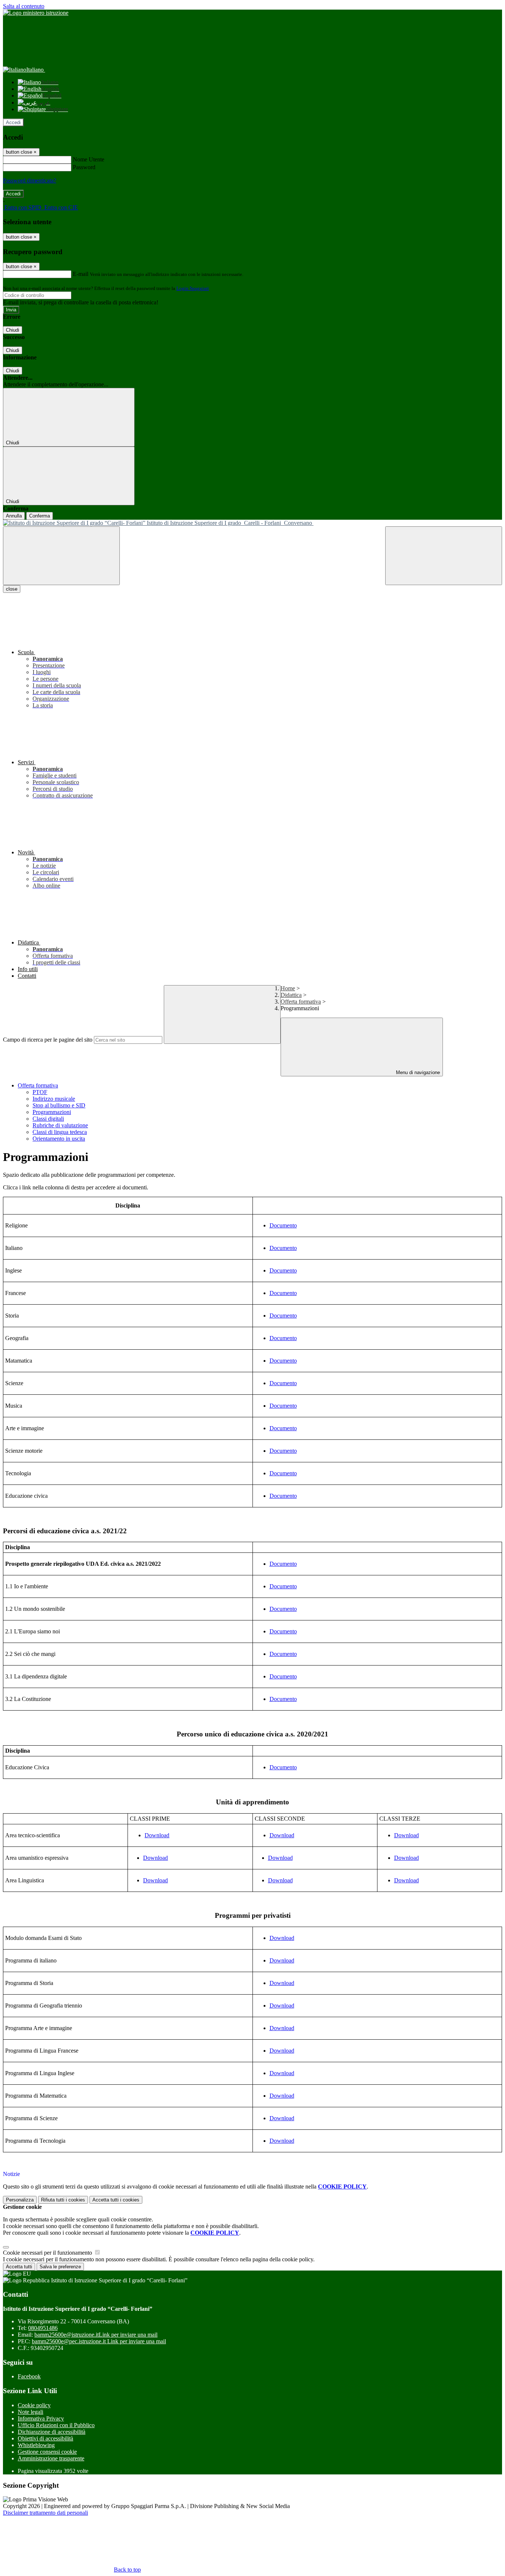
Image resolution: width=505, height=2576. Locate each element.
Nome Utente (89, 159)
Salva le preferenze (60, 2267)
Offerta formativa (301, 1002)
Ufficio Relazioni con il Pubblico (56, 2425)
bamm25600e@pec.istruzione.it (99, 2341)
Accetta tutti (116, 2200)
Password (84, 167)
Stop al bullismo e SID (59, 1105)
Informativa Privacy (41, 2418)
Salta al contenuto (24, 6)
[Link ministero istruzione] (36, 13)
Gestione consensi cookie (47, 2452)
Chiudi (13, 330)
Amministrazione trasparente (51, 2458)
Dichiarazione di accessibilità (52, 2432)
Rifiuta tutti (63, 2200)
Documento (283, 1225)
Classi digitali (48, 1119)
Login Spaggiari (193, 288)
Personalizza (20, 2200)
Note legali (30, 2412)
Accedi (13, 122)
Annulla (14, 516)
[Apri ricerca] (444, 556)
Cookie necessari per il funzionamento (48, 2253)
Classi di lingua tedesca (60, 1132)
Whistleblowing (36, 2445)
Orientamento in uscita (59, 1139)
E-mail (81, 274)
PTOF (40, 1092)
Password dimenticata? (30, 180)
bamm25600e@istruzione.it (96, 2335)
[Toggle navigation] (61, 556)
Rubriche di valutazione (60, 1125)
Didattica (291, 995)
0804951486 (43, 2328)
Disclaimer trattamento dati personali (45, 2513)
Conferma (40, 516)
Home (288, 988)
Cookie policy (34, 2405)
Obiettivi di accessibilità (45, 2438)
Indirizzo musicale (54, 1099)
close (12, 589)
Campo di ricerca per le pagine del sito (48, 1040)
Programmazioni (52, 1112)
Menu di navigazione (417, 1072)
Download (157, 1835)
